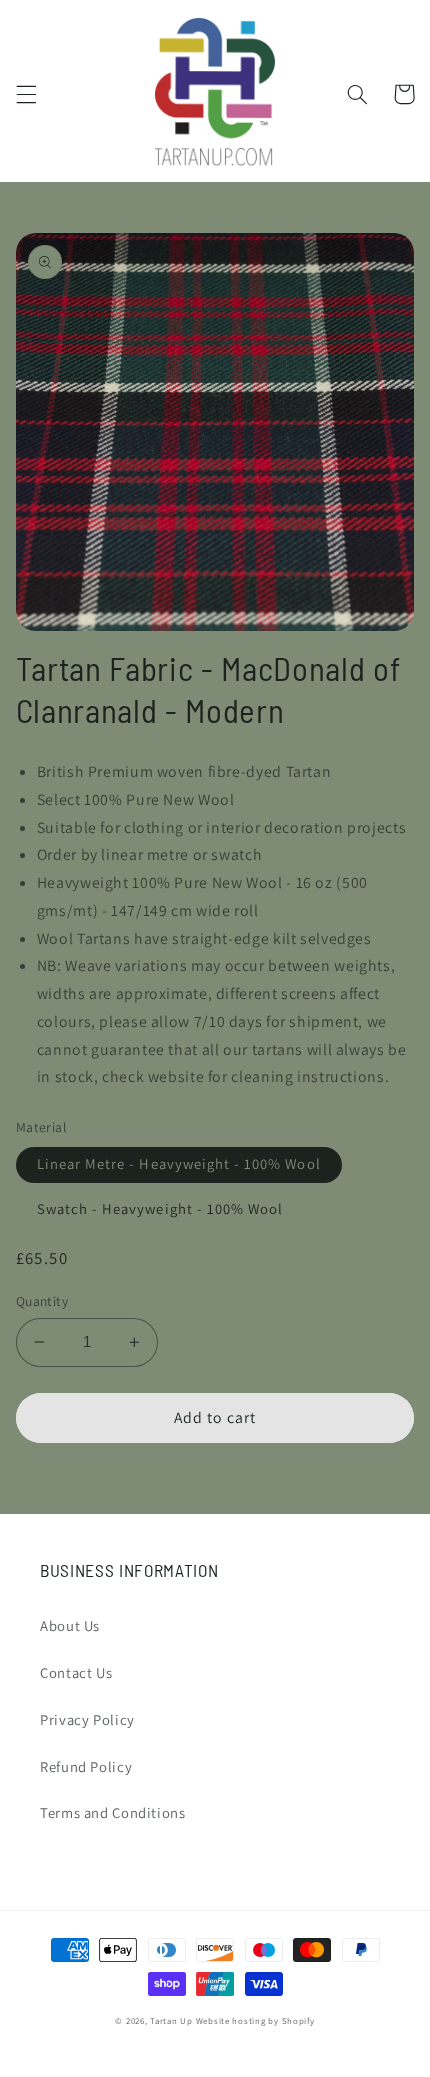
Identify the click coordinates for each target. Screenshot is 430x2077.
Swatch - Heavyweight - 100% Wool (160, 1208)
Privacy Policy (87, 1719)
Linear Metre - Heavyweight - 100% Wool (179, 1163)
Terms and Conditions (113, 1812)
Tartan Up (171, 2021)
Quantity (42, 1301)
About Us (70, 1625)
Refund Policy (86, 1766)
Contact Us (76, 1672)
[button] (26, 94)
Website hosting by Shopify (255, 2021)
